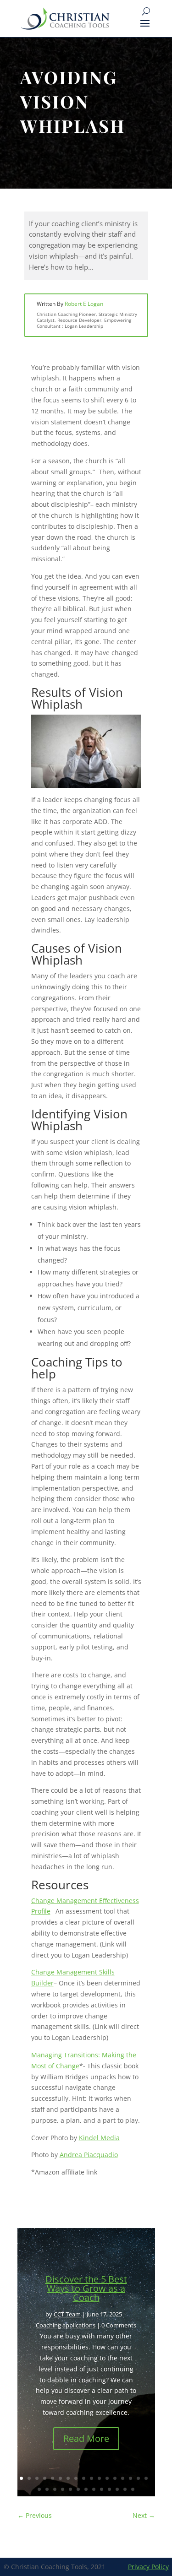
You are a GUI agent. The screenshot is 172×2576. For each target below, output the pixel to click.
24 (86, 2489)
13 (115, 2478)
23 (78, 2489)
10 (92, 2478)
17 (146, 2478)
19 (47, 2489)
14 (123, 2478)
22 (70, 2489)
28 (117, 2489)
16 (138, 2478)
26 (102, 2489)
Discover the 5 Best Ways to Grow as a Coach (86, 2288)
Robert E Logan (84, 304)
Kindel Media (99, 2138)
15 (130, 2478)
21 (63, 2489)
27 (109, 2489)
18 (39, 2489)
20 (55, 2489)
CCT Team (67, 2314)
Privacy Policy (148, 2567)
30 (133, 2489)
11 (99, 2478)
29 (125, 2489)
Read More (86, 2438)
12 (107, 2478)
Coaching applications (66, 2325)
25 (94, 2489)
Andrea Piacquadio (89, 2155)
